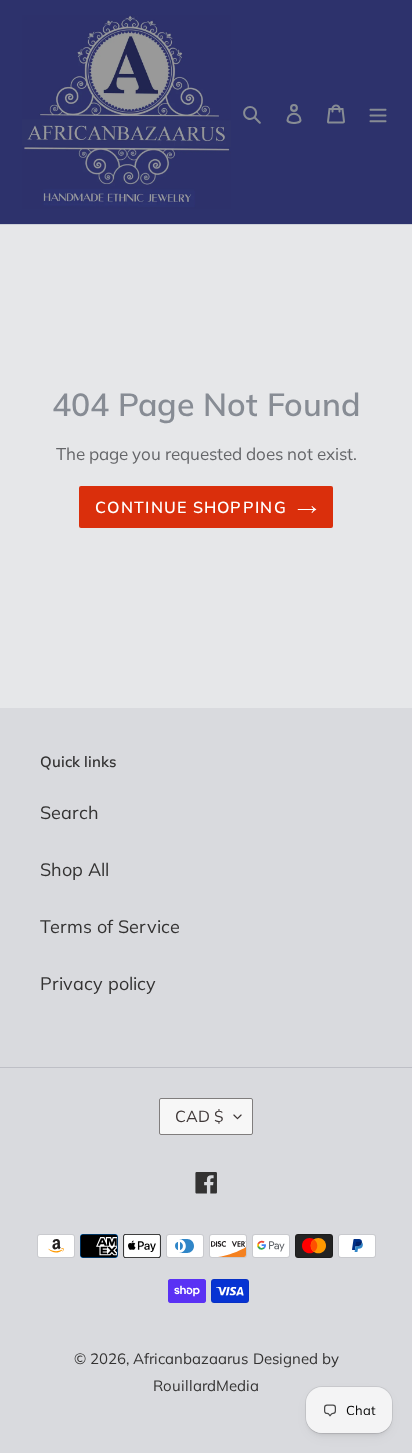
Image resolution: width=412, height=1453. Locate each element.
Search (69, 812)
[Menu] (378, 112)
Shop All (74, 869)
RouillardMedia (206, 1385)
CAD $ (199, 1116)
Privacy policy (98, 983)
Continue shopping (191, 507)
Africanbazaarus (190, 1358)
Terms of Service (110, 926)
